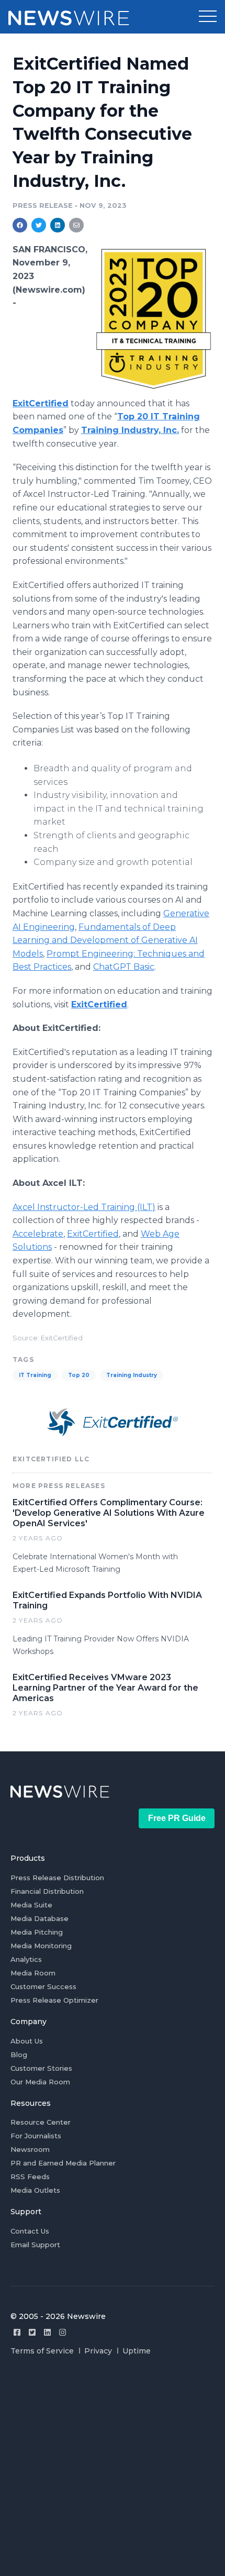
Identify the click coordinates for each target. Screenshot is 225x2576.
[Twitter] (32, 2332)
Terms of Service (42, 2351)
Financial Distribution (47, 1891)
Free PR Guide (177, 1818)
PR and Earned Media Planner (63, 2163)
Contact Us (30, 2231)
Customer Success (43, 1986)
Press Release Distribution (57, 1878)
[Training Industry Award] (154, 319)
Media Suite (31, 1905)
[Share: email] (76, 225)
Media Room (33, 1973)
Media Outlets (35, 2190)
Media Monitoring (41, 1946)
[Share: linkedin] (58, 225)
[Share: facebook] (20, 225)
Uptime (137, 2351)
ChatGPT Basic (124, 967)
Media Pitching (37, 1932)
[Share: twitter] (39, 225)
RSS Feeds (30, 2177)
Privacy (98, 2351)
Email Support (35, 2245)
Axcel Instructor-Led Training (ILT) (84, 1207)
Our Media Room (40, 2082)
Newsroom (30, 2149)
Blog (19, 2055)
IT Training (35, 1375)
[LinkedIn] (47, 2332)
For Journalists (36, 2136)
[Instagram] (63, 2332)
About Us (27, 2041)
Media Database (40, 1918)
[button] (208, 17)
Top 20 (79, 1375)
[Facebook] (17, 2332)
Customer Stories (41, 2068)
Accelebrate (38, 1234)
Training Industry (132, 1375)
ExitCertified (93, 1234)
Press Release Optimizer (54, 2000)
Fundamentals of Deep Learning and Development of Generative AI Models (105, 940)
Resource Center (41, 2122)
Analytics (26, 1959)
